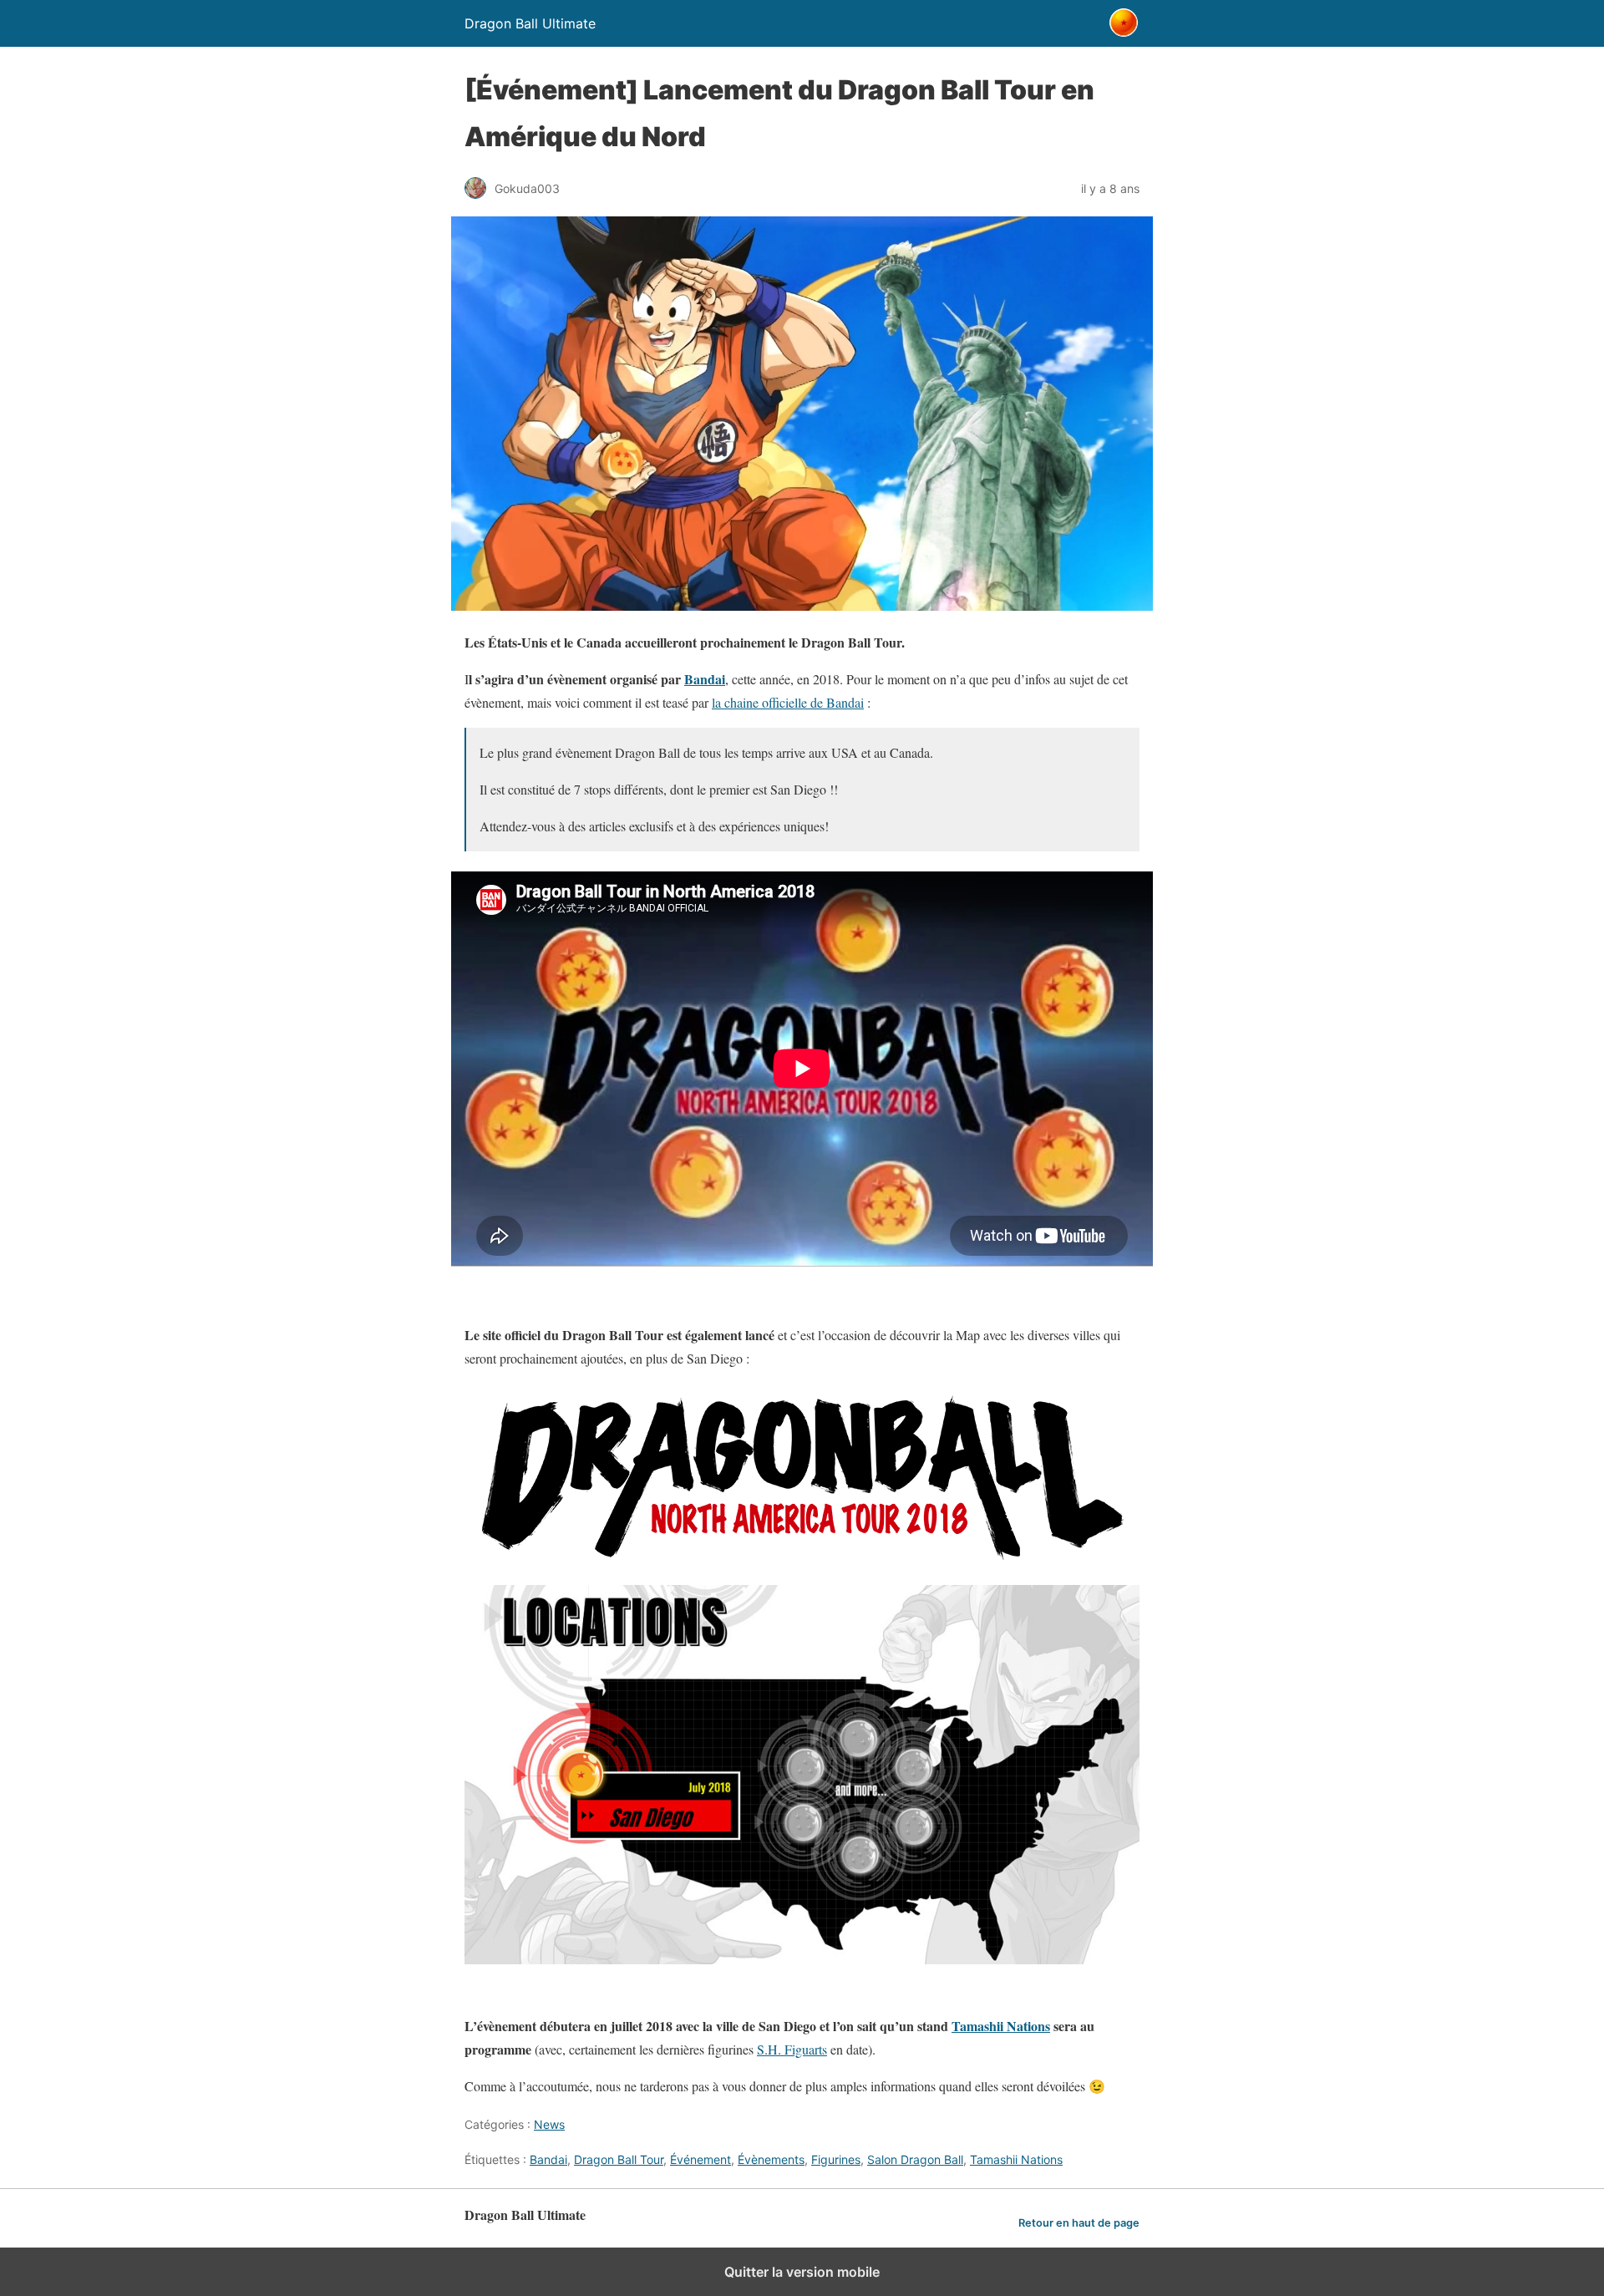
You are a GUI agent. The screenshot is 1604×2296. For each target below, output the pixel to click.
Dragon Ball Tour (619, 2159)
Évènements (771, 2159)
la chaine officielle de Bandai (788, 702)
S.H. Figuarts (792, 2049)
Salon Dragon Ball (915, 2159)
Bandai (705, 679)
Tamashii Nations (1001, 2026)
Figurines (836, 2159)
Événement (700, 2159)
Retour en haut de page (1079, 2223)
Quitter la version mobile (802, 2272)
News (549, 2124)
